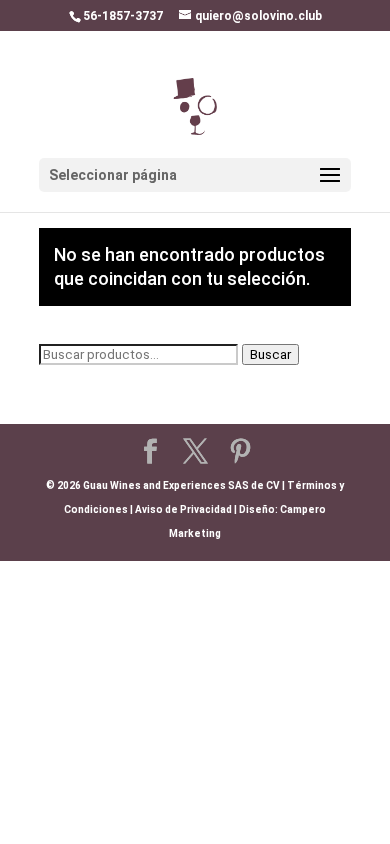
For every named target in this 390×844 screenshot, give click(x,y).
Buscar (270, 354)
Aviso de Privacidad (183, 509)
